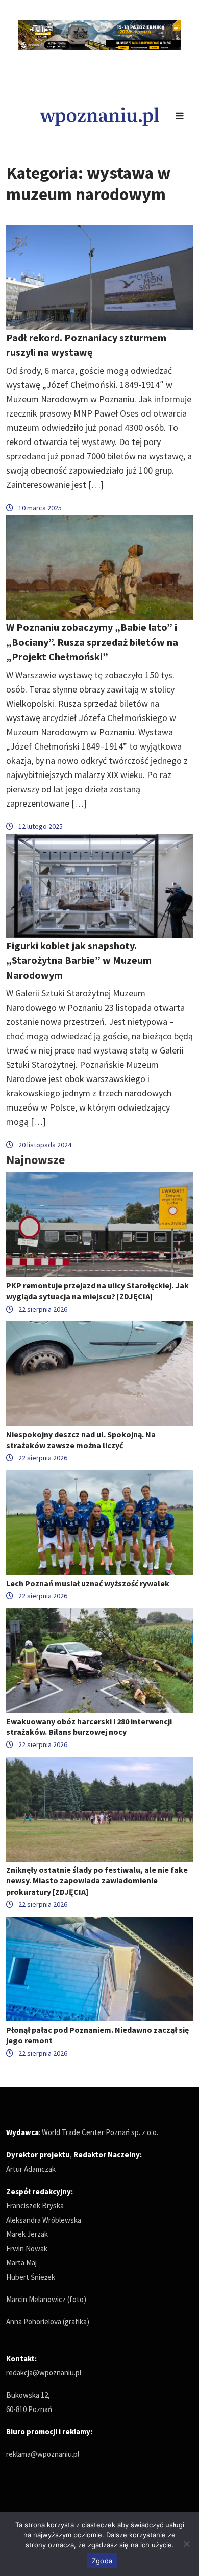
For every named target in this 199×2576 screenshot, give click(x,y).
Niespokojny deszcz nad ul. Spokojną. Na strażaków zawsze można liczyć (81, 1440)
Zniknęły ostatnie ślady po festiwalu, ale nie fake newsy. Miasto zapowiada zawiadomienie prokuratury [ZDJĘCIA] (97, 1880)
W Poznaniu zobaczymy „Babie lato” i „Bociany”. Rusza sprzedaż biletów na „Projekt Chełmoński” (92, 642)
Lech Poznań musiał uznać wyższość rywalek (88, 1583)
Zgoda (102, 2561)
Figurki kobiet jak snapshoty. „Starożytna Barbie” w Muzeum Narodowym (79, 960)
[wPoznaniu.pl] (99, 115)
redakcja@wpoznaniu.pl (44, 2373)
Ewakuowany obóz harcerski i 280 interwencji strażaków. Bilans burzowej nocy (89, 1726)
